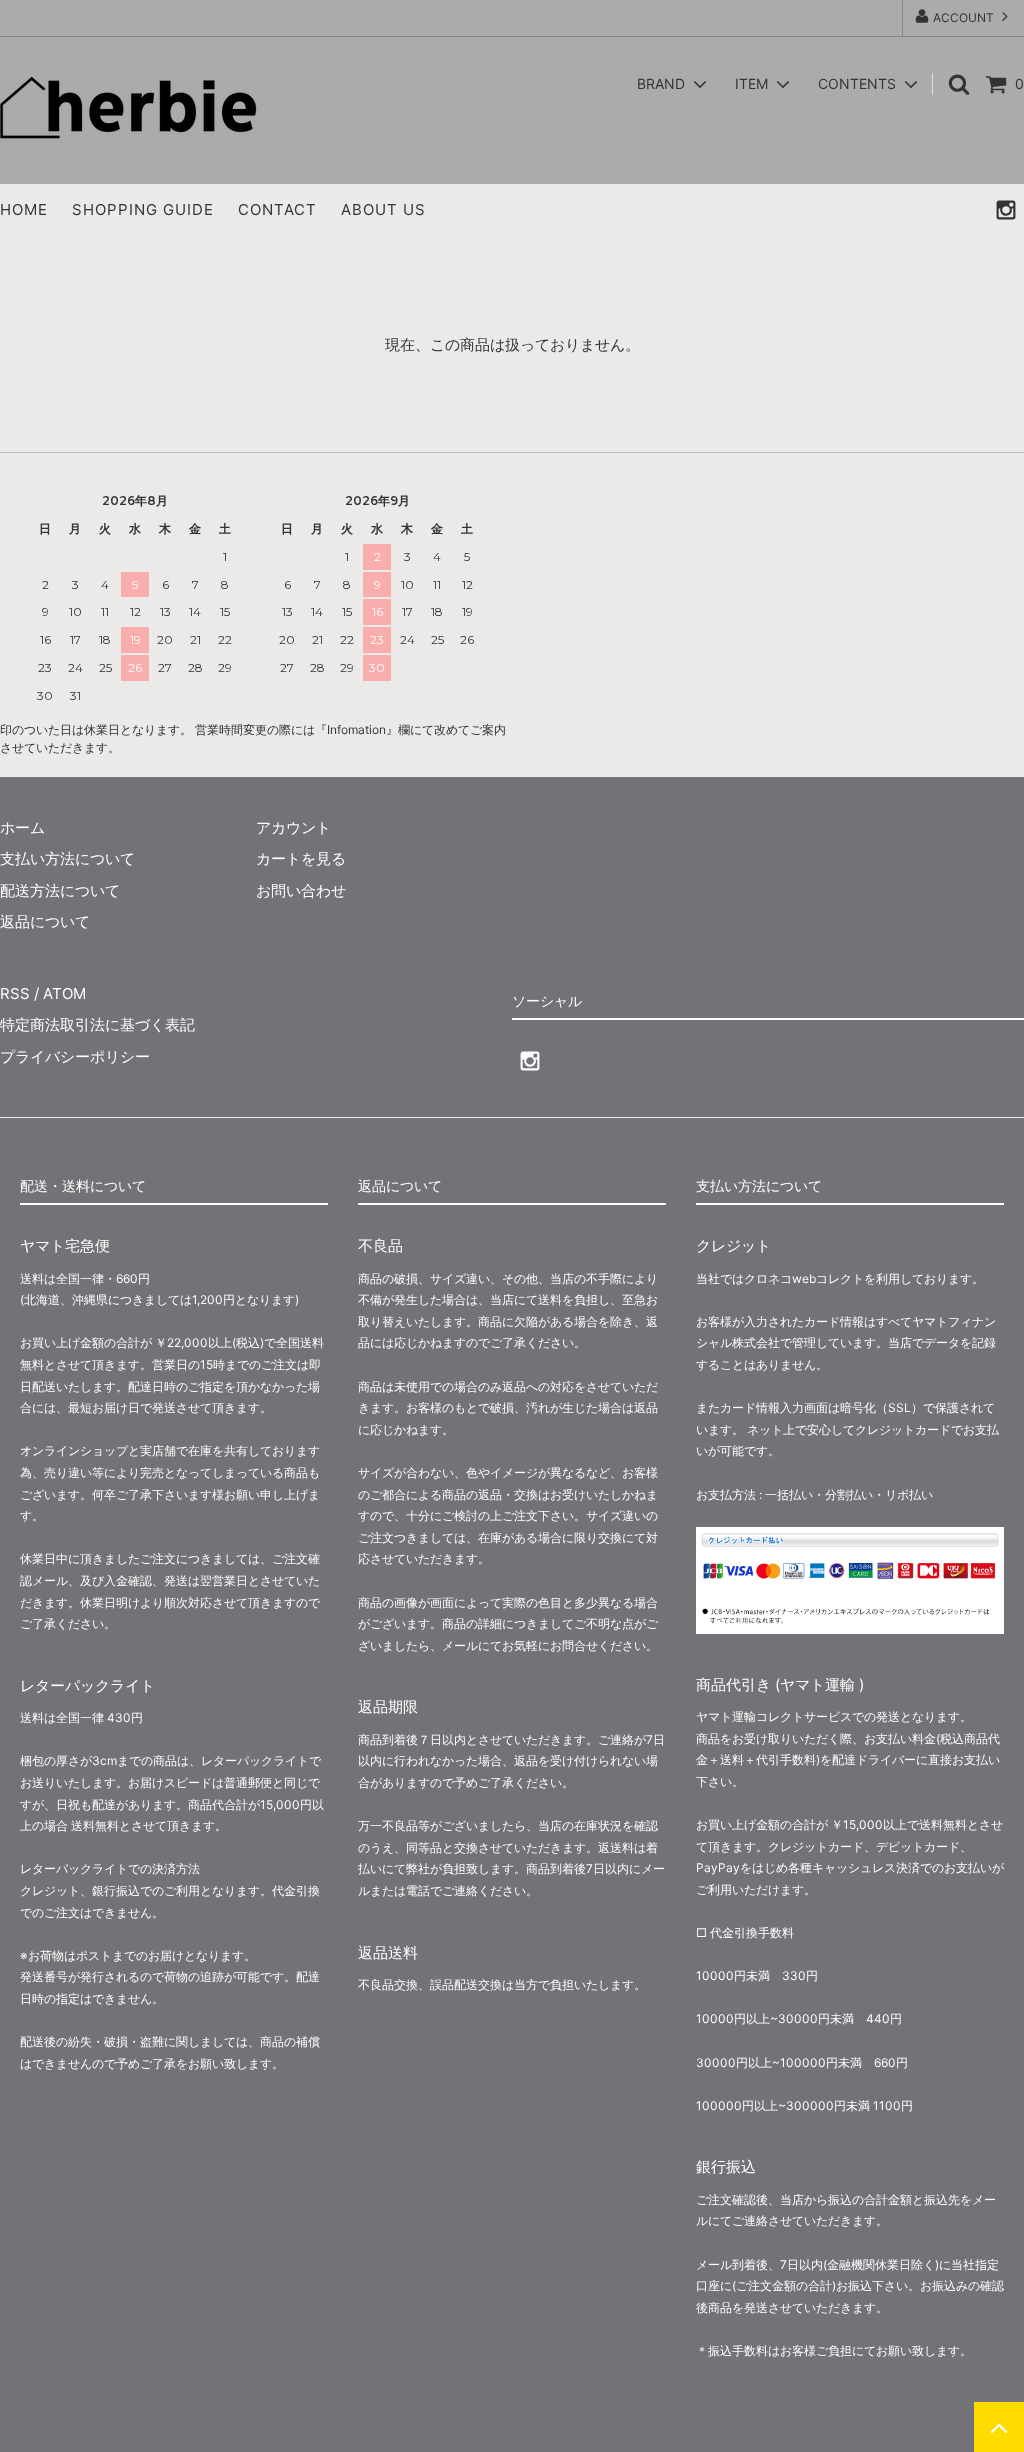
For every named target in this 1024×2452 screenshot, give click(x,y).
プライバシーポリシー (75, 1056)
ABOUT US (383, 209)
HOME (24, 209)
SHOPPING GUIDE (143, 209)
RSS (15, 993)
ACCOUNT (963, 17)
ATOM (64, 993)
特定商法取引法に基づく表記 (97, 1024)
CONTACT (277, 209)
